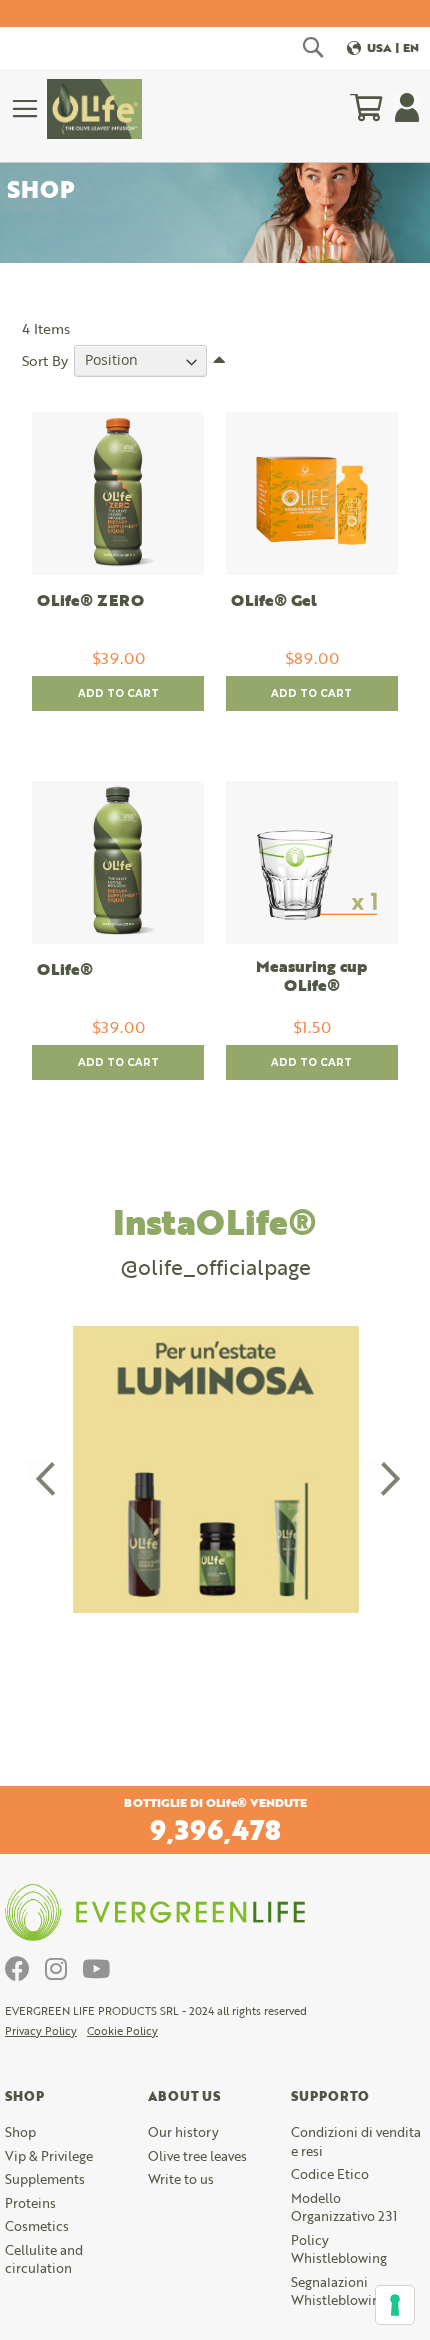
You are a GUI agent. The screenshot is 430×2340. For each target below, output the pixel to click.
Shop (20, 2132)
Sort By (45, 359)
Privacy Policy (41, 2031)
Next (376, 1469)
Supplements (45, 2179)
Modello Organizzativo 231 (344, 2207)
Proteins (30, 2203)
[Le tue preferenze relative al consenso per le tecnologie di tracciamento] (395, 2305)
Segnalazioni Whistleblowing (339, 2291)
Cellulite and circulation (44, 2259)
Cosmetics (37, 2226)
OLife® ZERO (90, 601)
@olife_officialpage (215, 1266)
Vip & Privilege (49, 2156)
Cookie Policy (122, 2031)
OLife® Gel (274, 601)
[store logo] (94, 109)
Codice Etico (330, 2174)
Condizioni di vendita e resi (356, 2141)
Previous (36, 1469)
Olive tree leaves (197, 2156)
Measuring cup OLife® (311, 977)
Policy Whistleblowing (339, 2249)
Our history (183, 2132)
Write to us (181, 2179)
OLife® (65, 970)
